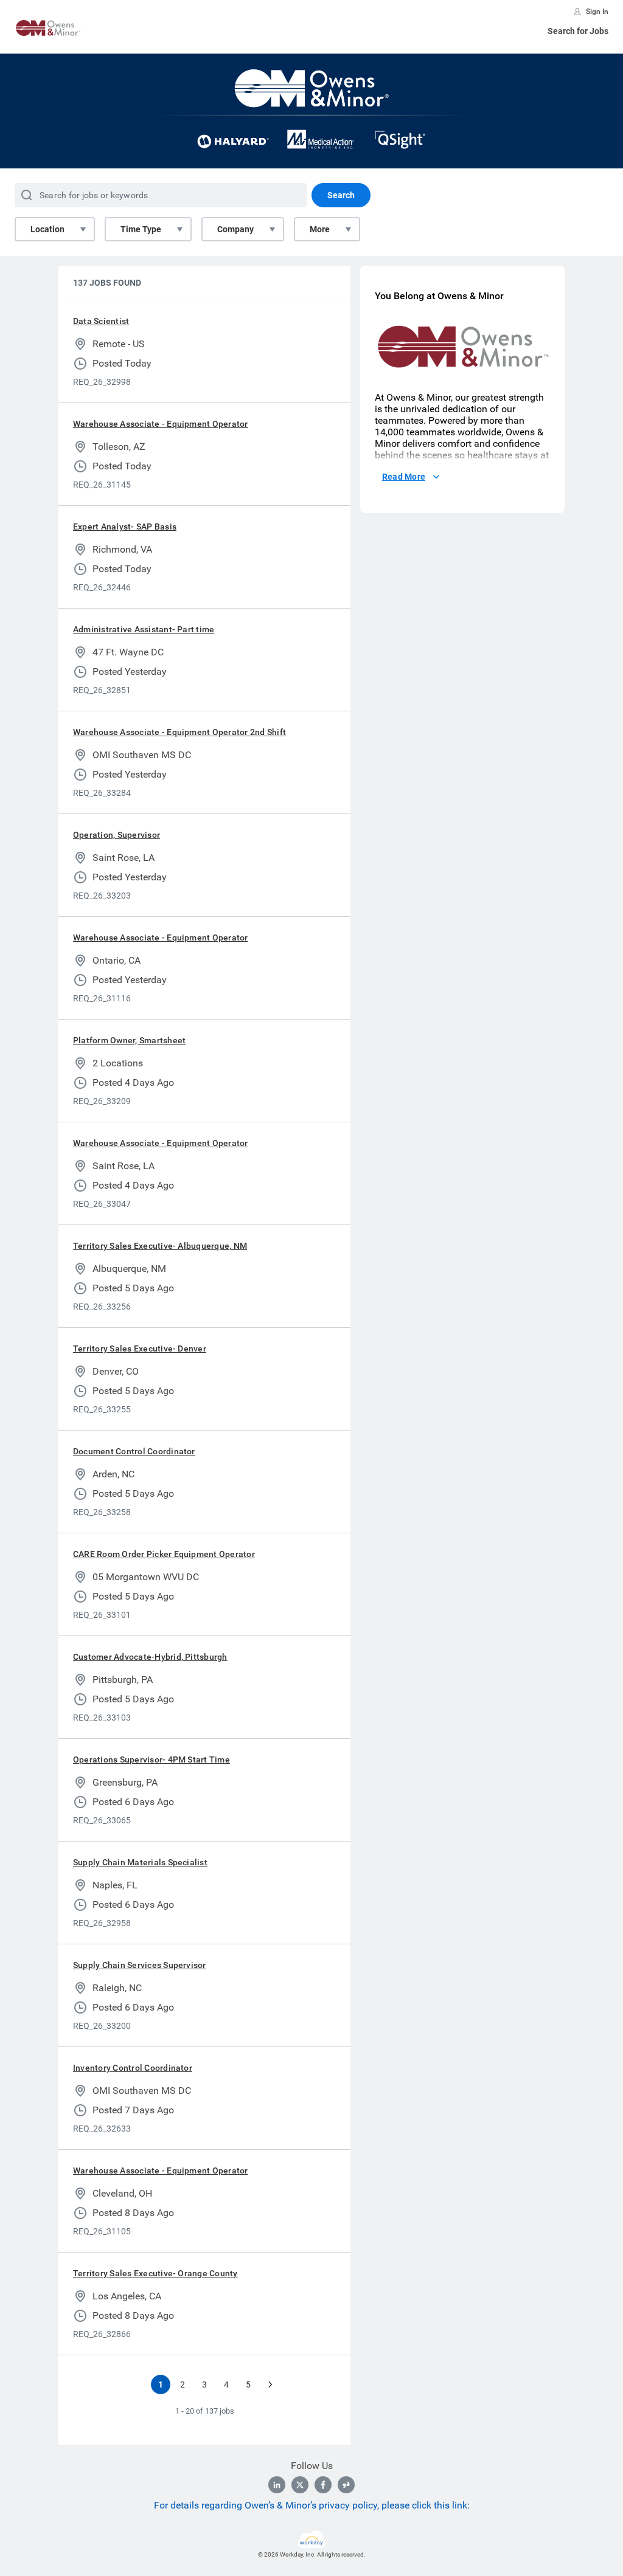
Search (341, 195)
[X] (300, 2485)
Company (235, 229)
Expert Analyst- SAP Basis (125, 527)
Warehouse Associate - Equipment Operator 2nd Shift (179, 732)
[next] (270, 2384)
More (320, 229)
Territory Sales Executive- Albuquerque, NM (160, 1246)
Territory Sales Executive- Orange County (155, 2273)
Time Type (141, 229)
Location (47, 229)
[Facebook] (323, 2485)
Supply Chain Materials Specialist (140, 1862)
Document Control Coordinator (134, 1451)
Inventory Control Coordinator (133, 2068)
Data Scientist (101, 321)
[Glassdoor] (346, 2485)
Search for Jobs (578, 31)
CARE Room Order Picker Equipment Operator (164, 1554)
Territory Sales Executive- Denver (140, 1348)
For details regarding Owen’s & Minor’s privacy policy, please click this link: (312, 2505)
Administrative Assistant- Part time (144, 629)
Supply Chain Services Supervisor (140, 1965)
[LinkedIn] (277, 2485)
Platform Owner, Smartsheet (129, 1040)
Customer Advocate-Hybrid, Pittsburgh (150, 1657)
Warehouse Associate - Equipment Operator (161, 424)
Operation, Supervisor (117, 835)
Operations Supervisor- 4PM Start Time (151, 1759)
